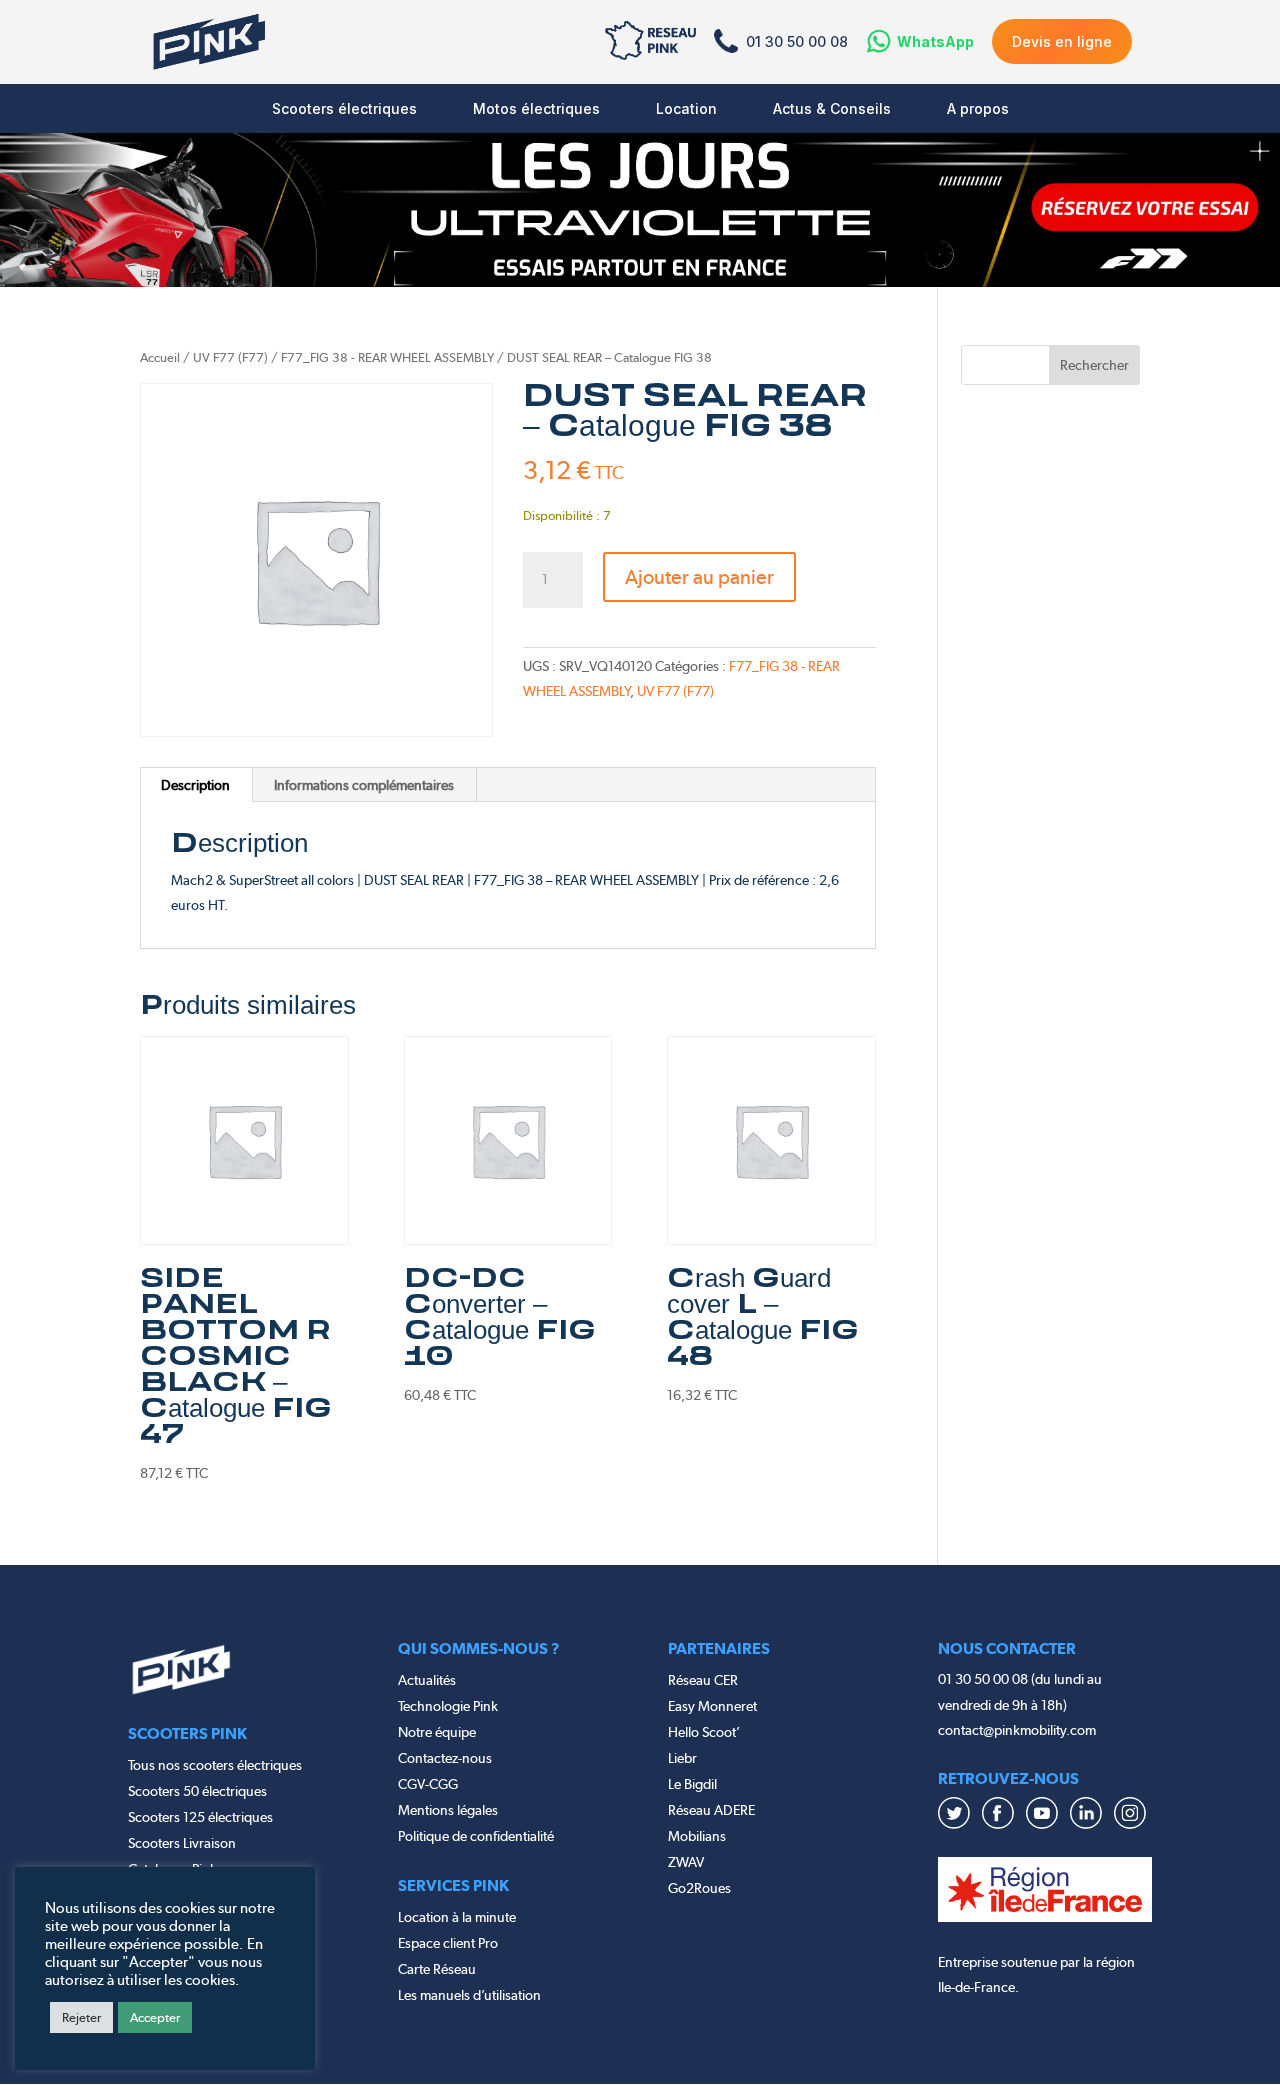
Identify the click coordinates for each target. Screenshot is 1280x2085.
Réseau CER (703, 1680)
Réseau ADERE (711, 1810)
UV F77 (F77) (230, 357)
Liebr (682, 1758)
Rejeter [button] (81, 2017)
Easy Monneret (712, 1706)
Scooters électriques (344, 108)
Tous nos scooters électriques (215, 1765)
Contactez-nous (445, 1758)
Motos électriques (536, 108)
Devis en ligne (1062, 41)
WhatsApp (935, 41)
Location (686, 108)
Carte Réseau (437, 1969)
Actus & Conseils (832, 108)
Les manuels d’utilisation (469, 1995)
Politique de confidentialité (476, 1836)
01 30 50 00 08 (797, 41)
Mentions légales (448, 1810)
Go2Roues (699, 1888)
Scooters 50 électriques (197, 1791)
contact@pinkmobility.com (1017, 1730)
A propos (978, 108)
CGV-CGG (428, 1784)
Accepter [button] (155, 2017)
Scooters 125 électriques (200, 1817)
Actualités (427, 1680)
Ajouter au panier (699, 577)
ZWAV (686, 1862)
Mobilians (697, 1836)
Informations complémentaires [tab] (364, 785)
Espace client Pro (448, 1943)
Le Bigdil (692, 1784)
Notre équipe (437, 1732)
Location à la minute (457, 1917)
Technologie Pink (448, 1706)
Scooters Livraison (182, 1843)
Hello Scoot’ (704, 1732)
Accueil (160, 357)
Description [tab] (195, 785)
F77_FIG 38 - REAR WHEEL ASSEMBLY (387, 357)
